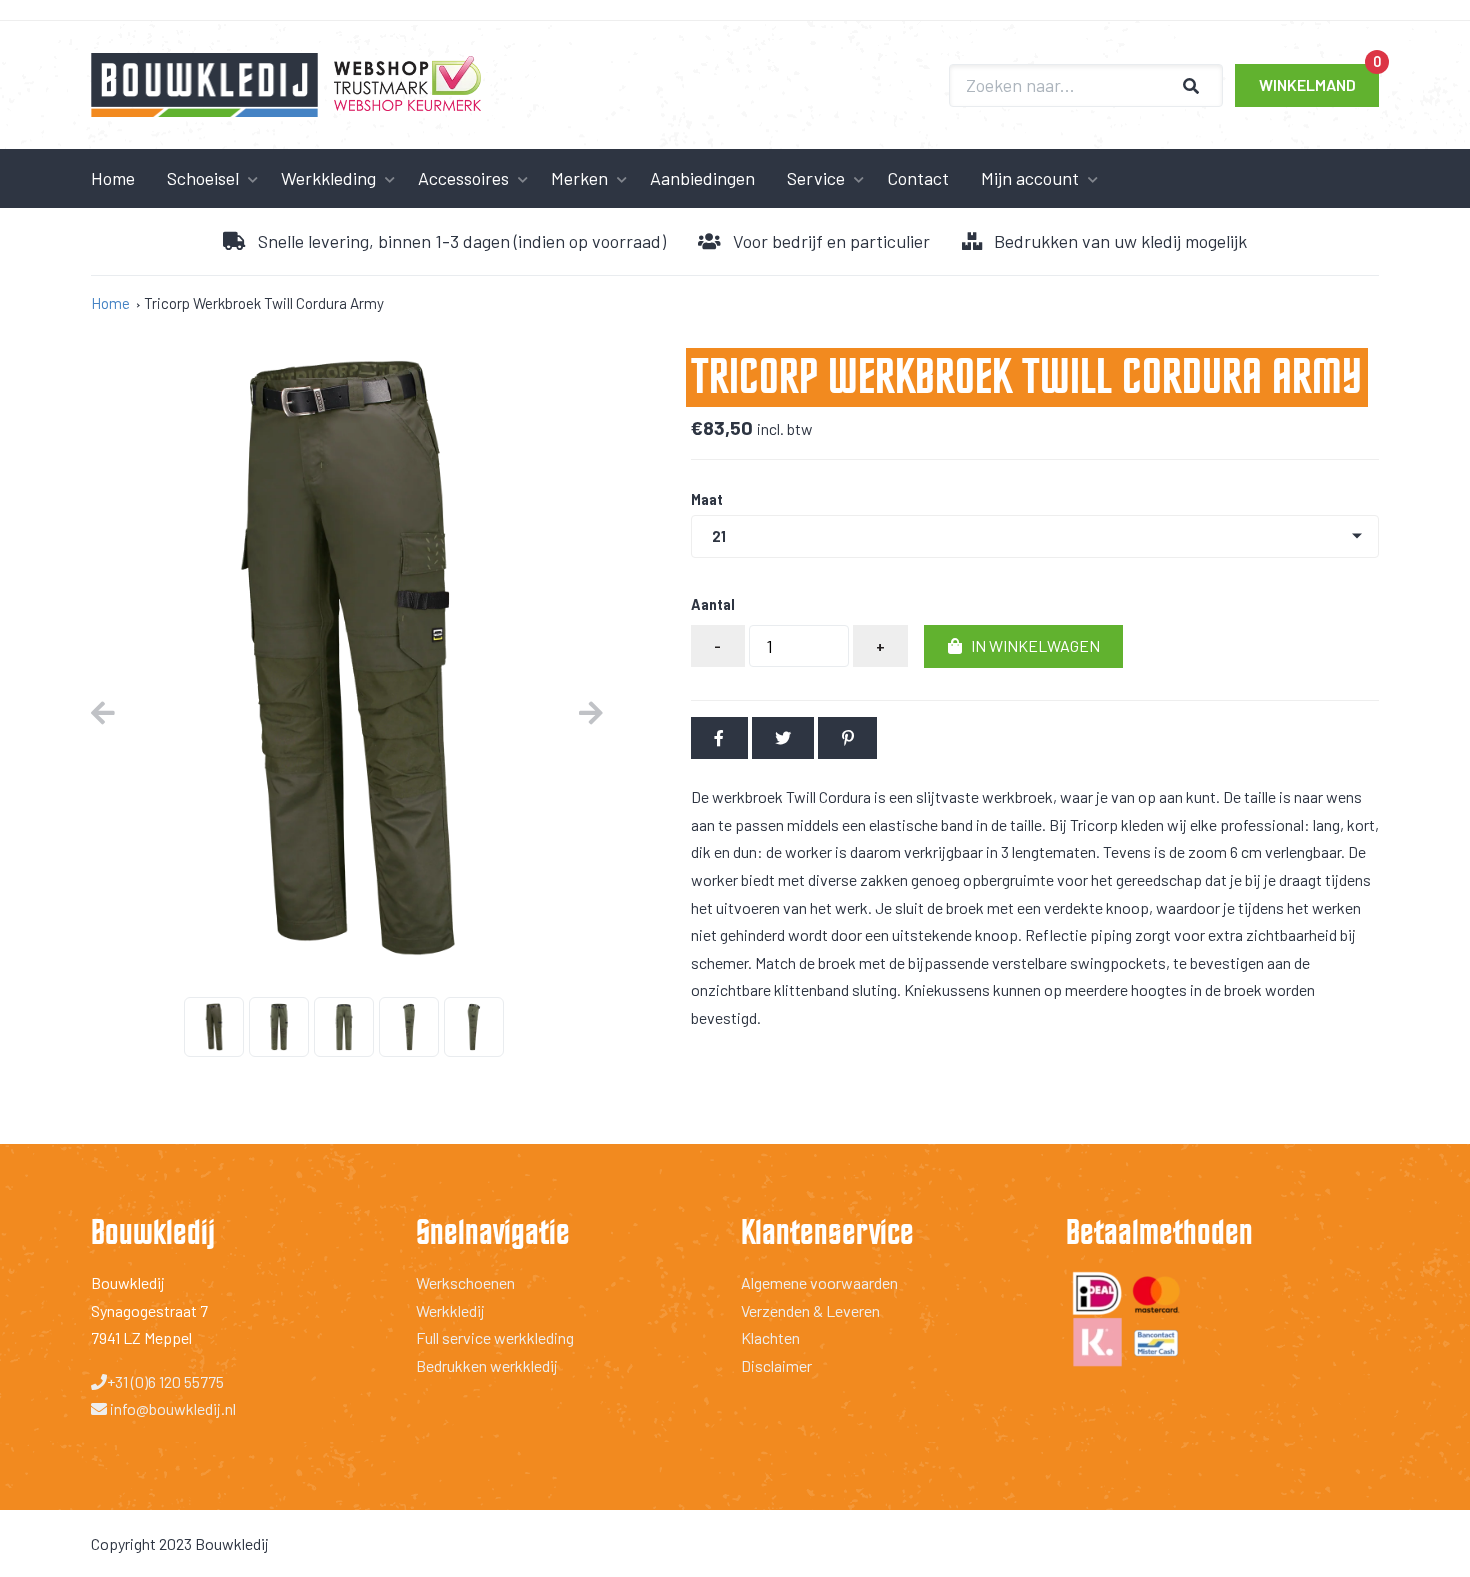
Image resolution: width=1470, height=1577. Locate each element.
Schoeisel (203, 178)
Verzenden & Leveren (810, 1310)
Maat (707, 500)
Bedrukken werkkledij (487, 1365)
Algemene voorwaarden (819, 1282)
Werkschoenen (465, 1282)
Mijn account (1030, 178)
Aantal (713, 604)
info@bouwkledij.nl (171, 1408)
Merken (579, 178)
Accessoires (463, 178)
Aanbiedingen (702, 178)
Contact (918, 178)
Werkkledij (450, 1310)
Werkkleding (328, 178)
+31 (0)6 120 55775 (165, 1381)
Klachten (770, 1337)
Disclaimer (776, 1365)
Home (113, 178)
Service (816, 178)
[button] (1023, 646)
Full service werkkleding (495, 1337)
